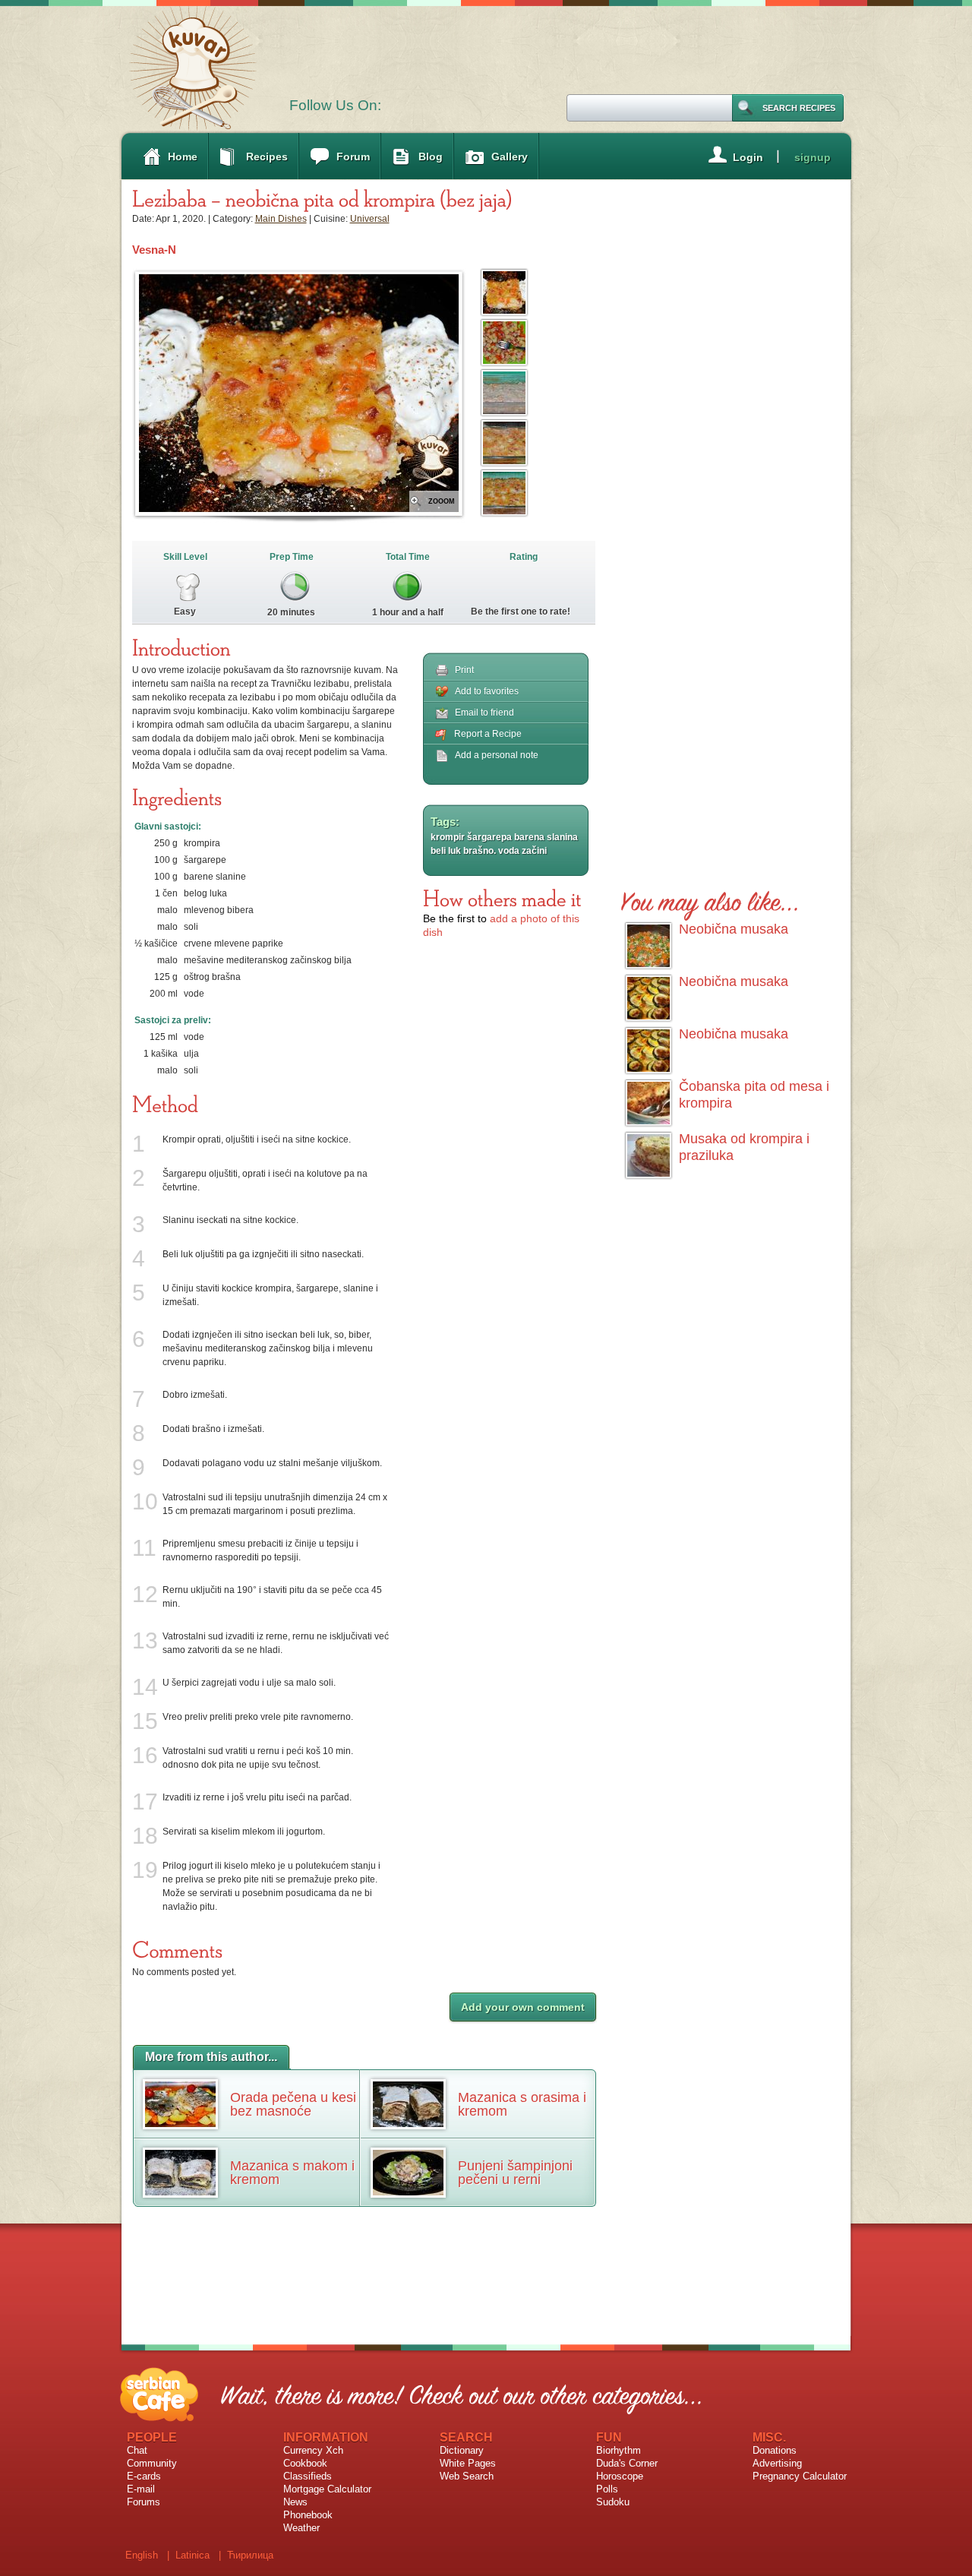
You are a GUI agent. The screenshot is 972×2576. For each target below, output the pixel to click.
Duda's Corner (627, 2463)
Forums (144, 2502)
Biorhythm (619, 2450)
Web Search (467, 2476)
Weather (301, 2528)
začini (534, 851)
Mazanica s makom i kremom (292, 2173)
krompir (448, 837)
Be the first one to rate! (521, 612)
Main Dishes (281, 219)
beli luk (446, 851)
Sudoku (613, 2502)
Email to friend (484, 713)
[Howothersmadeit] (502, 898)
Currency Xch (313, 2450)
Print (464, 670)
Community (152, 2463)
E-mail (141, 2489)
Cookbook (305, 2463)
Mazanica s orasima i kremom (522, 2104)
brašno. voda (491, 851)
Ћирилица (250, 2555)
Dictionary (462, 2450)
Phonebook (308, 2515)
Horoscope (620, 2476)
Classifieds (308, 2476)
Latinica (193, 2555)
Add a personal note (497, 755)
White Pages (468, 2463)
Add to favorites (487, 691)
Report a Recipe (488, 734)
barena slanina (546, 837)
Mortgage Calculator (327, 2489)
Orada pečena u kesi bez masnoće (293, 2104)
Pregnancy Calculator (800, 2476)
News (295, 2502)
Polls (607, 2489)
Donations (775, 2450)
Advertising (777, 2463)
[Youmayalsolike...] (710, 899)
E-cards (144, 2476)
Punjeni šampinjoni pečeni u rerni (515, 2173)
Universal (370, 219)
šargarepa (489, 837)
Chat (137, 2450)
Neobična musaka (734, 929)
